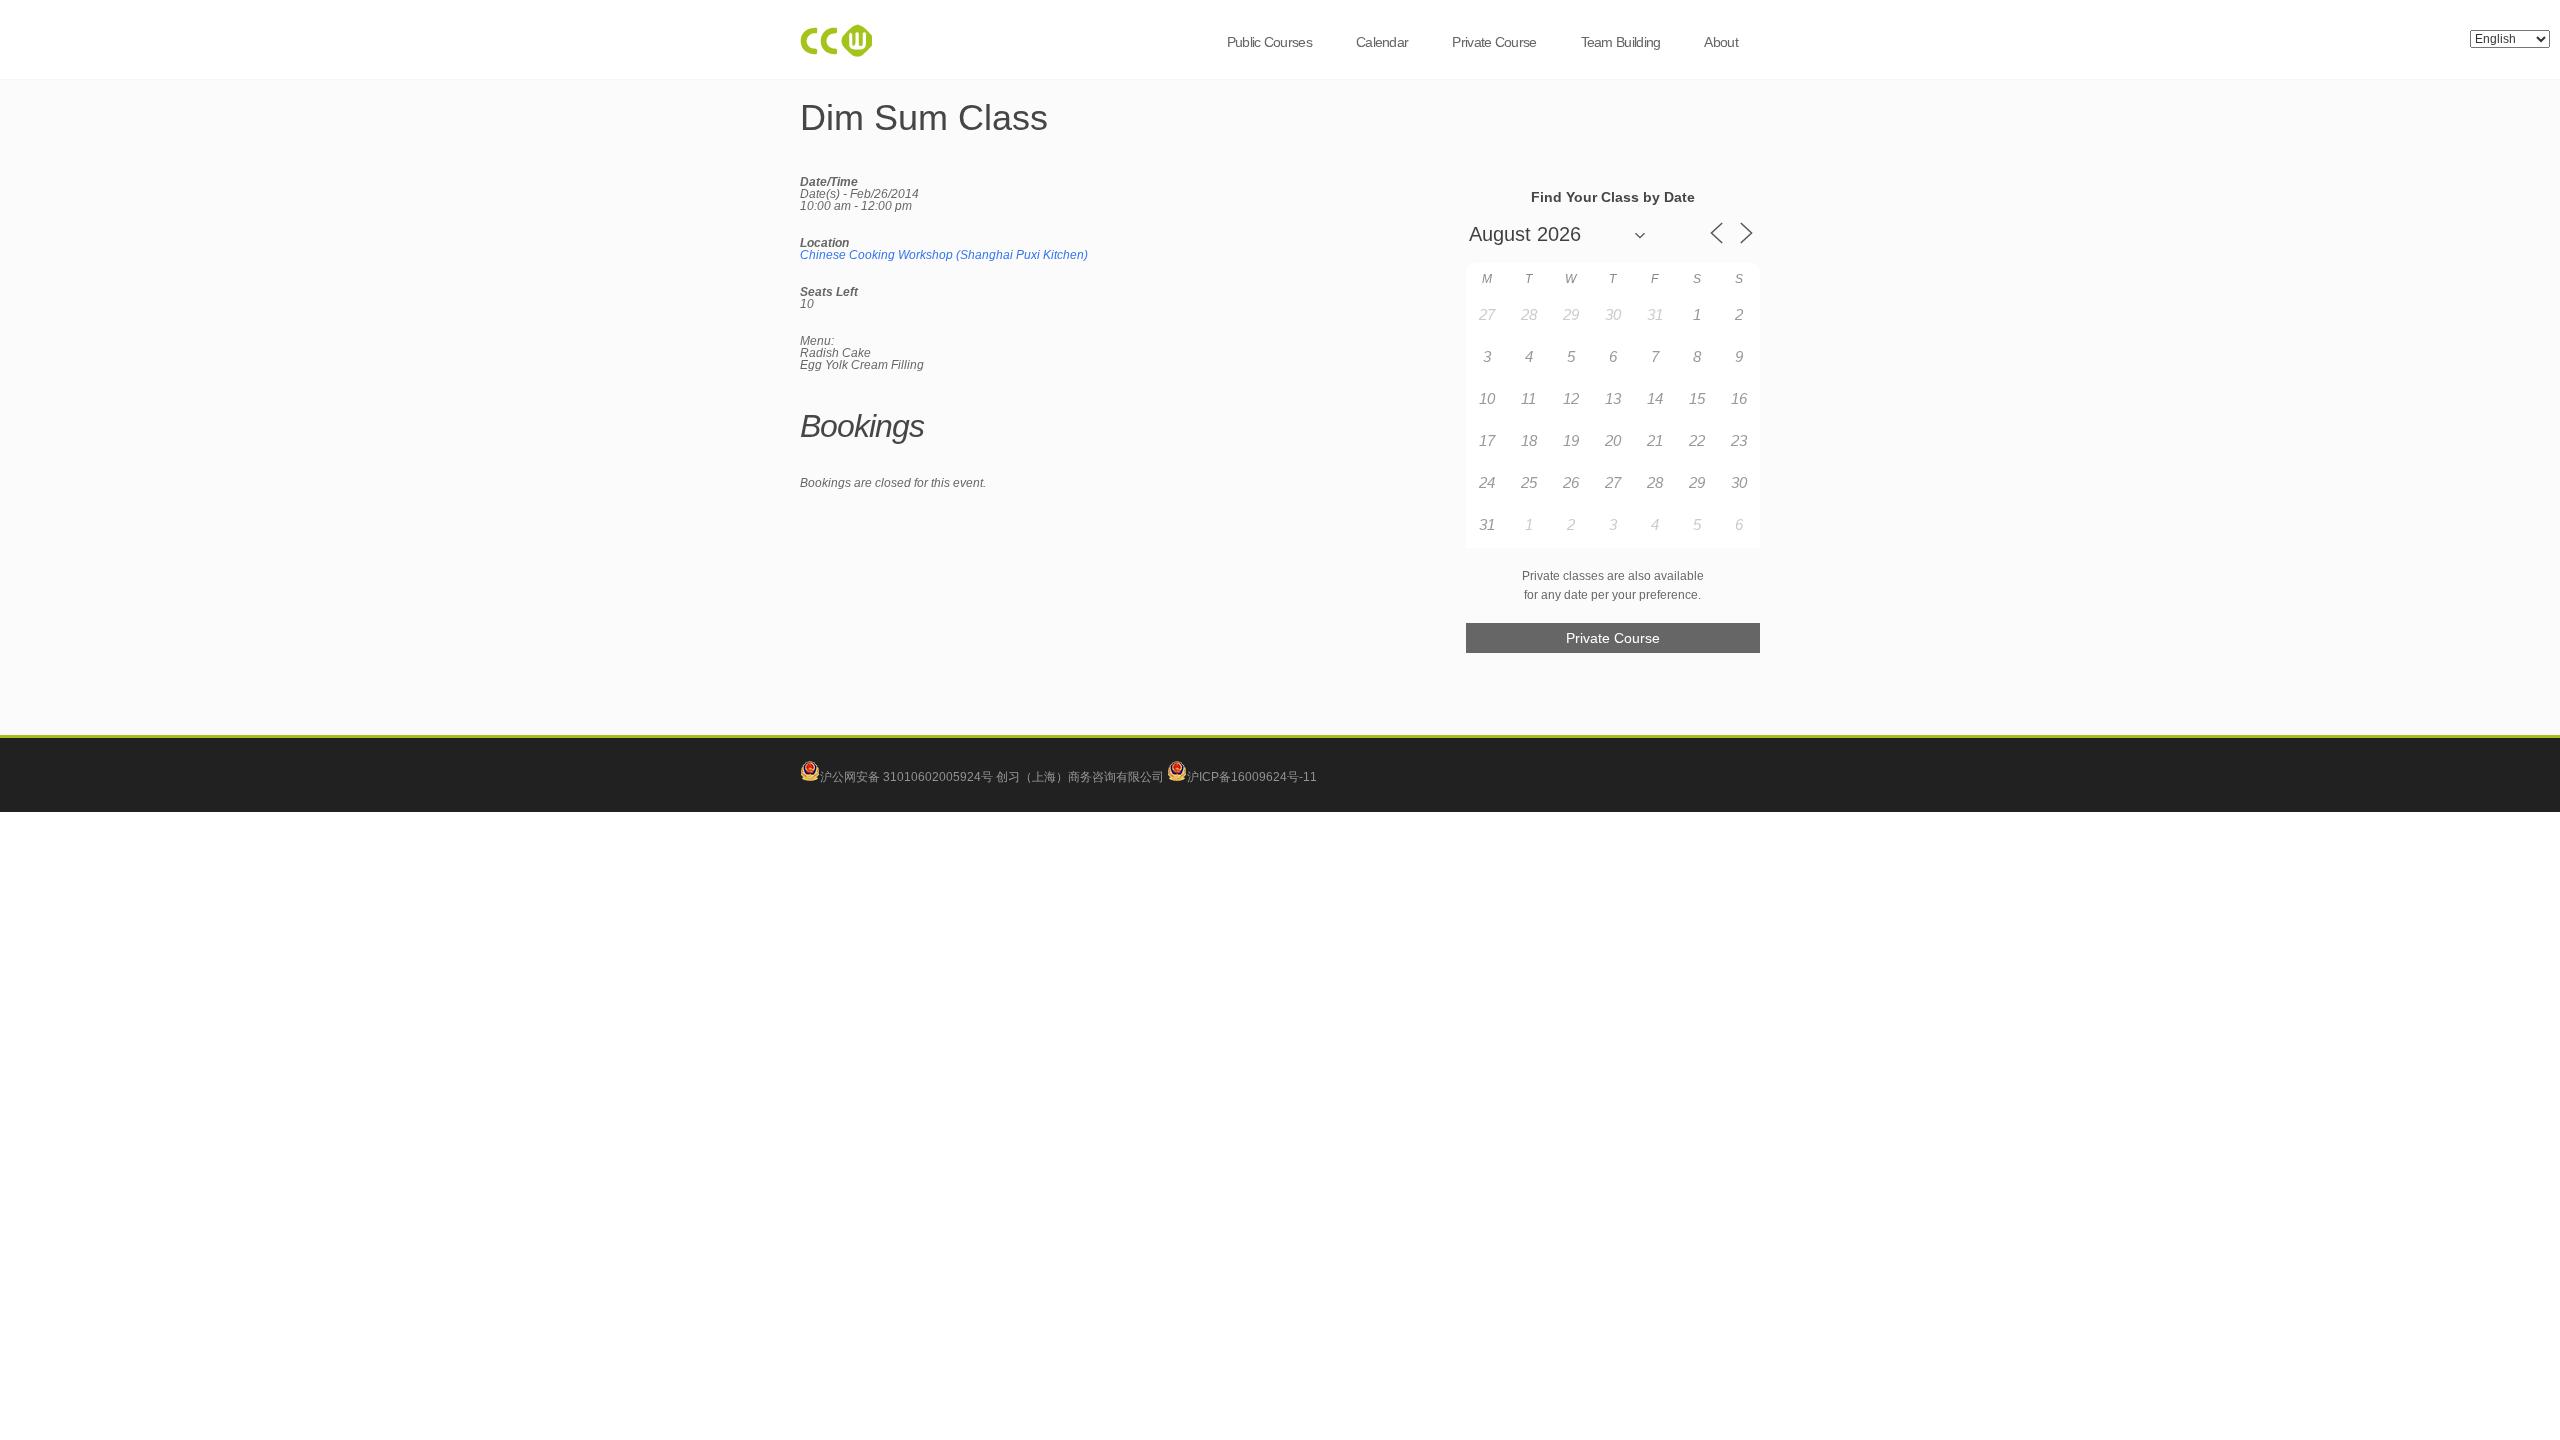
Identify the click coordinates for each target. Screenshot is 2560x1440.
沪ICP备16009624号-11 (1252, 777)
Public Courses (1269, 42)
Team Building (1621, 42)
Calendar (1382, 42)
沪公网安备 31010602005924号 (906, 777)
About (1721, 42)
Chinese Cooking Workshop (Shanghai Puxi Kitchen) (944, 255)
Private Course (1494, 42)
